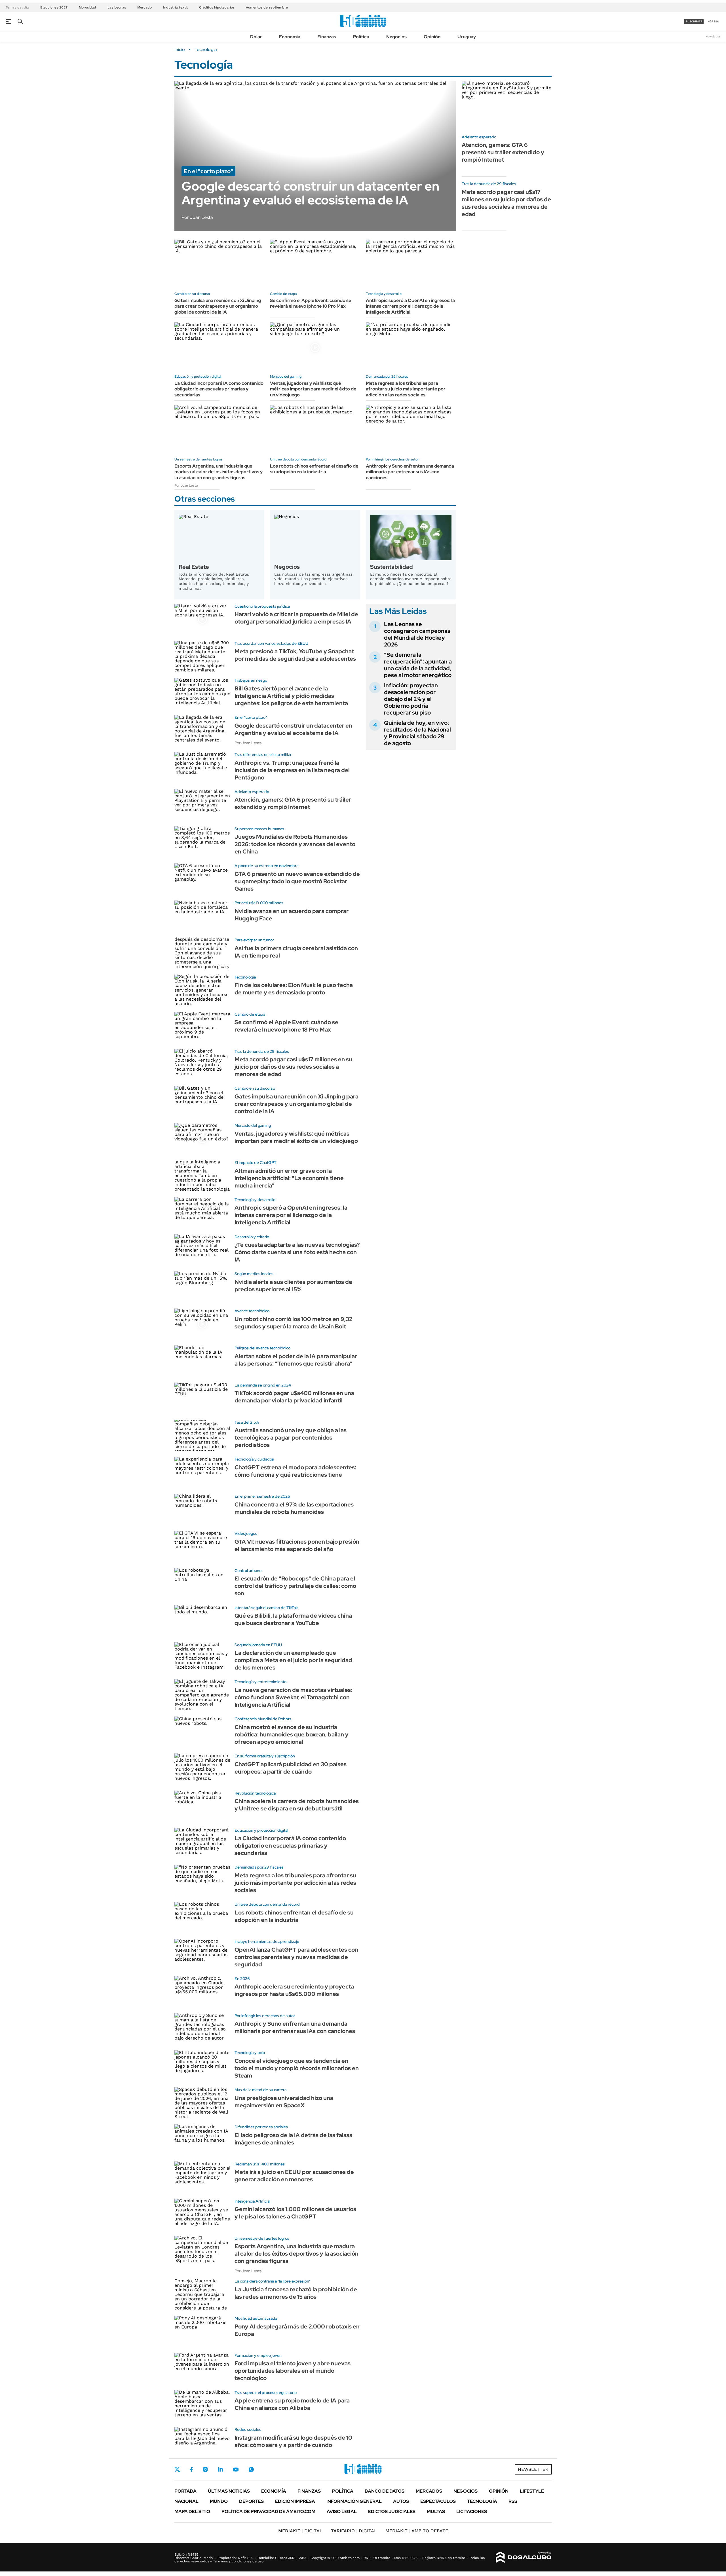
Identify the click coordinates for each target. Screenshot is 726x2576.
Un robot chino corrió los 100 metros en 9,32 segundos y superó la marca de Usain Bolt (293, 1323)
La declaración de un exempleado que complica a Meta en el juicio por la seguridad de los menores (293, 1660)
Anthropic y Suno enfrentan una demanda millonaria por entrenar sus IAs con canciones (410, 472)
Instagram (205, 2469)
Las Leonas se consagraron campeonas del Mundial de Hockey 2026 (417, 634)
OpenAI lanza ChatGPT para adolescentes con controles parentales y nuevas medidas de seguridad (296, 1957)
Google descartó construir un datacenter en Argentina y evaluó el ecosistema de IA (293, 729)
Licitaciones (472, 2511)
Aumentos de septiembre (267, 7)
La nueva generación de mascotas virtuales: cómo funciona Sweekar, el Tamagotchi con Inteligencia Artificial (293, 1697)
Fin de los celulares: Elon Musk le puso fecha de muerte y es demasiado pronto (294, 989)
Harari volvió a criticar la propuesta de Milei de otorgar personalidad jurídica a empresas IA (296, 618)
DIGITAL (300, 2531)
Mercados (429, 2491)
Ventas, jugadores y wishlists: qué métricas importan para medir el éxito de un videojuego (313, 389)
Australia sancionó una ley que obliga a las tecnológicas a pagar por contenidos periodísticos (291, 1438)
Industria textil (175, 7)
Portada (185, 2491)
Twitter (177, 2469)
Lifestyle (532, 2491)
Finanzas (327, 37)
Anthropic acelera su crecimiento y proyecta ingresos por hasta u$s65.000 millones (294, 1990)
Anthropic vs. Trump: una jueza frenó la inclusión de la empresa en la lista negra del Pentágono (292, 770)
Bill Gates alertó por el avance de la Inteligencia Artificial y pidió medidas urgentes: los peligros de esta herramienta (291, 696)
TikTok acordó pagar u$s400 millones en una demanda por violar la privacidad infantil (294, 1397)
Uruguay (467, 37)
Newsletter (713, 36)
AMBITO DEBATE (417, 2531)
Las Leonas (117, 7)
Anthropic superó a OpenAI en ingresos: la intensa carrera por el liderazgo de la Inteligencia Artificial (410, 306)
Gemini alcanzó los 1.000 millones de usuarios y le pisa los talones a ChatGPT (295, 2213)
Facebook (191, 2469)
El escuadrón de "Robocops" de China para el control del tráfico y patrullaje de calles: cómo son (295, 1586)
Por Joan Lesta (186, 485)
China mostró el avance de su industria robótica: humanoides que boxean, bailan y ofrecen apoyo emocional (292, 1734)
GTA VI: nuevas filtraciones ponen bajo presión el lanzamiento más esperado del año (297, 1545)
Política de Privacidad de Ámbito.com (268, 2511)
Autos (401, 2501)
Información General (354, 2501)
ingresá (713, 21)
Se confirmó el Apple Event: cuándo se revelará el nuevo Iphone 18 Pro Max (311, 303)
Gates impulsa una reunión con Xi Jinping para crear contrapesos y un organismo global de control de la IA (218, 306)
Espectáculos (438, 2501)
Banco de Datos (385, 2491)
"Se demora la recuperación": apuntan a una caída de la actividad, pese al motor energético (418, 665)
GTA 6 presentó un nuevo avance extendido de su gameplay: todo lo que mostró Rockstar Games (297, 881)
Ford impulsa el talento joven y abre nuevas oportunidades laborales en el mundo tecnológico (293, 2371)
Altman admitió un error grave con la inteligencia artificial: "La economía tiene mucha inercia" (289, 1178)
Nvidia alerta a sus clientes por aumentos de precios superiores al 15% (293, 1286)
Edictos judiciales (392, 2511)
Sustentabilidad (392, 567)
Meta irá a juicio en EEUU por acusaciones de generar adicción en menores (294, 2176)
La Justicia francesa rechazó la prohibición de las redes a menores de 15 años (296, 2293)
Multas (436, 2511)
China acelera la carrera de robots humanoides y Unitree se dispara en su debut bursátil (297, 1805)
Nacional (186, 2501)
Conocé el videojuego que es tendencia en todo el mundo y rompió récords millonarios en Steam (297, 2068)
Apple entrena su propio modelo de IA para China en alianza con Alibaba (292, 2404)
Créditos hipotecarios (217, 7)
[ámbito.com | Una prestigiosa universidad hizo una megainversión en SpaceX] (202, 2103)
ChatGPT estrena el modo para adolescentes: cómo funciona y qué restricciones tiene (295, 1471)
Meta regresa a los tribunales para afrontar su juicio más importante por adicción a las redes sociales (406, 389)
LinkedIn (220, 2469)
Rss (513, 2501)
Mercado (144, 7)
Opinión (432, 37)
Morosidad (87, 7)
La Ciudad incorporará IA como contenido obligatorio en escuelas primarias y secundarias (219, 389)
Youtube (236, 2470)
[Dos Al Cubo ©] (524, 2557)
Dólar (256, 37)
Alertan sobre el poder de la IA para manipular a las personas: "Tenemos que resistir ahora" (296, 1360)
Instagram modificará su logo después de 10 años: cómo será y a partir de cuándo (293, 2441)
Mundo (219, 2501)
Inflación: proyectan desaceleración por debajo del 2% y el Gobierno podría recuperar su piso (411, 699)
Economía (290, 37)
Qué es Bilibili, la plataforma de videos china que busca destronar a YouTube (293, 1619)
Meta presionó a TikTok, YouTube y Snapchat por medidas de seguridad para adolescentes (295, 655)
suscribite (694, 21)
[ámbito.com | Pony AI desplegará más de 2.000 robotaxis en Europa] (202, 2331)
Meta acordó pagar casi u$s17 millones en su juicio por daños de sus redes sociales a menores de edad (506, 203)
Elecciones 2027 (54, 7)
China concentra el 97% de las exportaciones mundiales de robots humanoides (294, 1508)
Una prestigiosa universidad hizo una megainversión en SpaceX (284, 2102)
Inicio (180, 50)
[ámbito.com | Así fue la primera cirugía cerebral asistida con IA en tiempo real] (202, 953)
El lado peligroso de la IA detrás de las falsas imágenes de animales (293, 2139)
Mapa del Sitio (192, 2511)
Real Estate (194, 567)
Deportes (251, 2501)
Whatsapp (251, 2469)
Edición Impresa (295, 2501)
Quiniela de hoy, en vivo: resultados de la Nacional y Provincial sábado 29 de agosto (417, 733)
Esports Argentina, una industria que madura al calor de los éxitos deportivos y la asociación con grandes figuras (219, 472)
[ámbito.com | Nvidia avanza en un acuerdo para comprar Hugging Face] (202, 916)
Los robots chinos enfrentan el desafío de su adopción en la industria (314, 469)
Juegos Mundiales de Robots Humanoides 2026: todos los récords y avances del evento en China (295, 844)
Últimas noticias (229, 2491)
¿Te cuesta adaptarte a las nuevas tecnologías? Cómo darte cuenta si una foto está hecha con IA (297, 1252)
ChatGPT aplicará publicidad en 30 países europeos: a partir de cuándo (291, 1768)
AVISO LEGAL (342, 2511)
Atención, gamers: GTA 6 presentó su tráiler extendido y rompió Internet (503, 152)
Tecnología (482, 2501)
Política (361, 37)
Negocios (396, 37)
